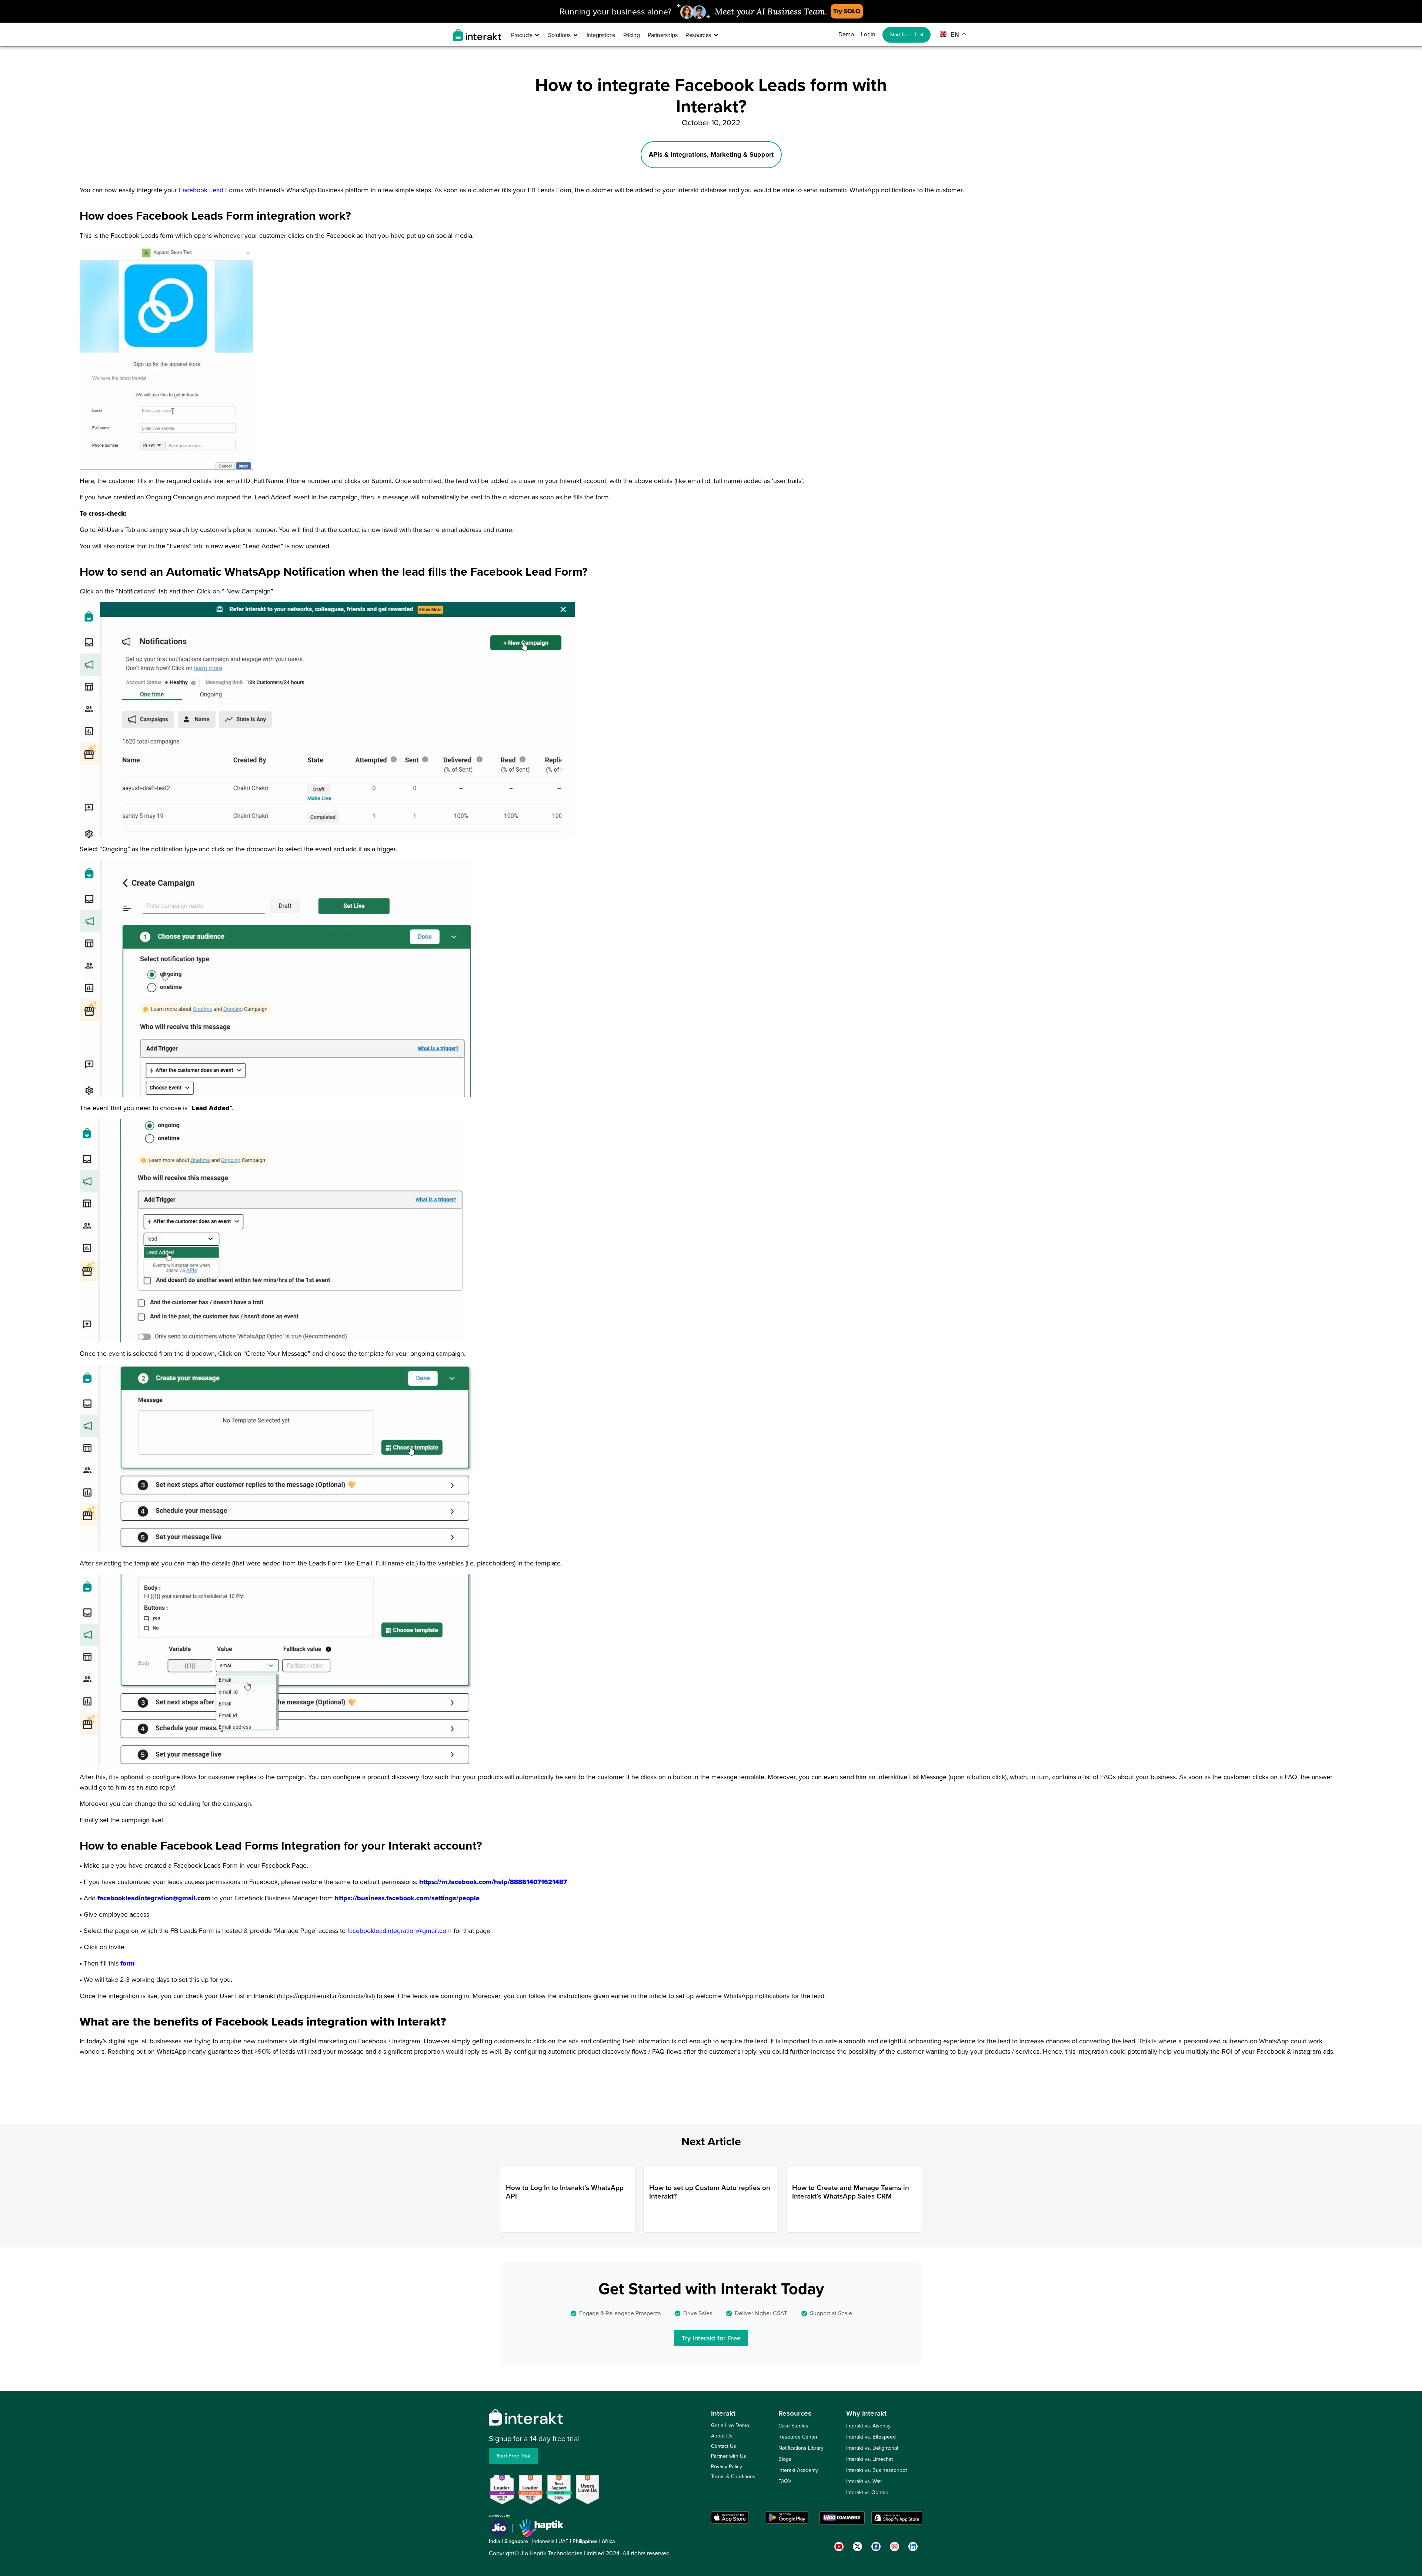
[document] (711, 1288)
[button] (796, 1203)
